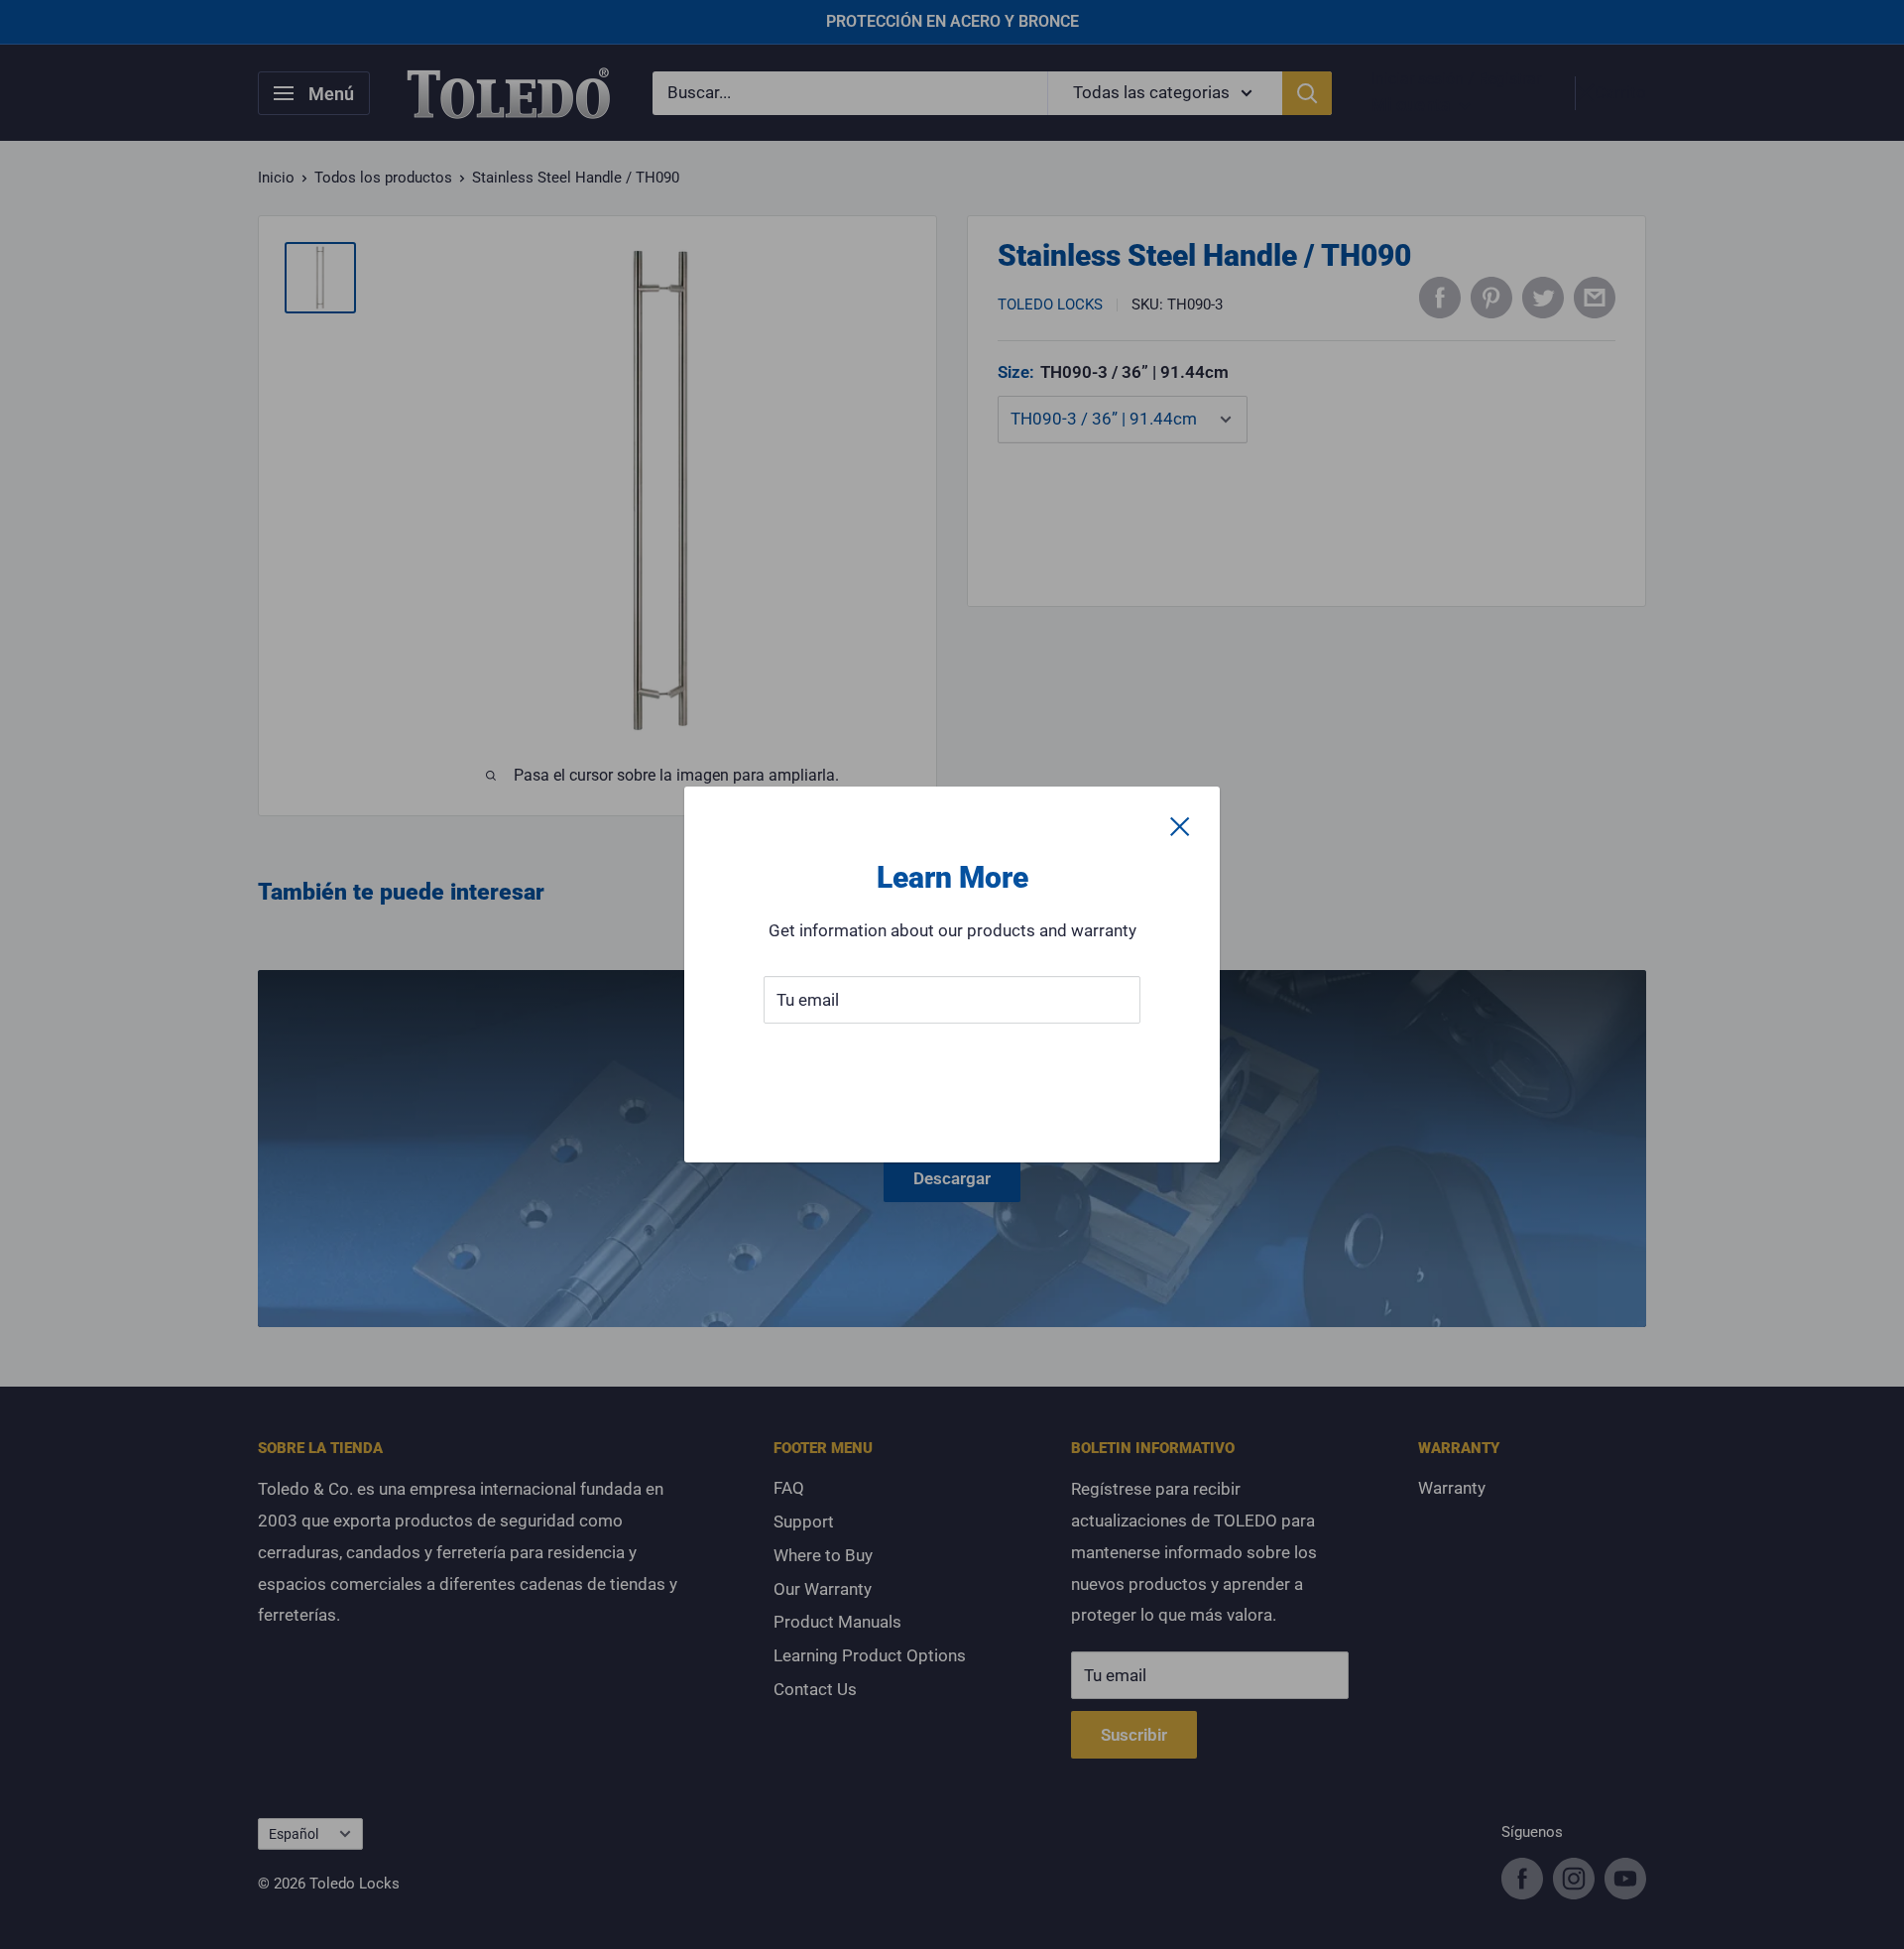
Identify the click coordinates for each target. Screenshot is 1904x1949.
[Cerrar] (1180, 826)
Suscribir (952, 1059)
